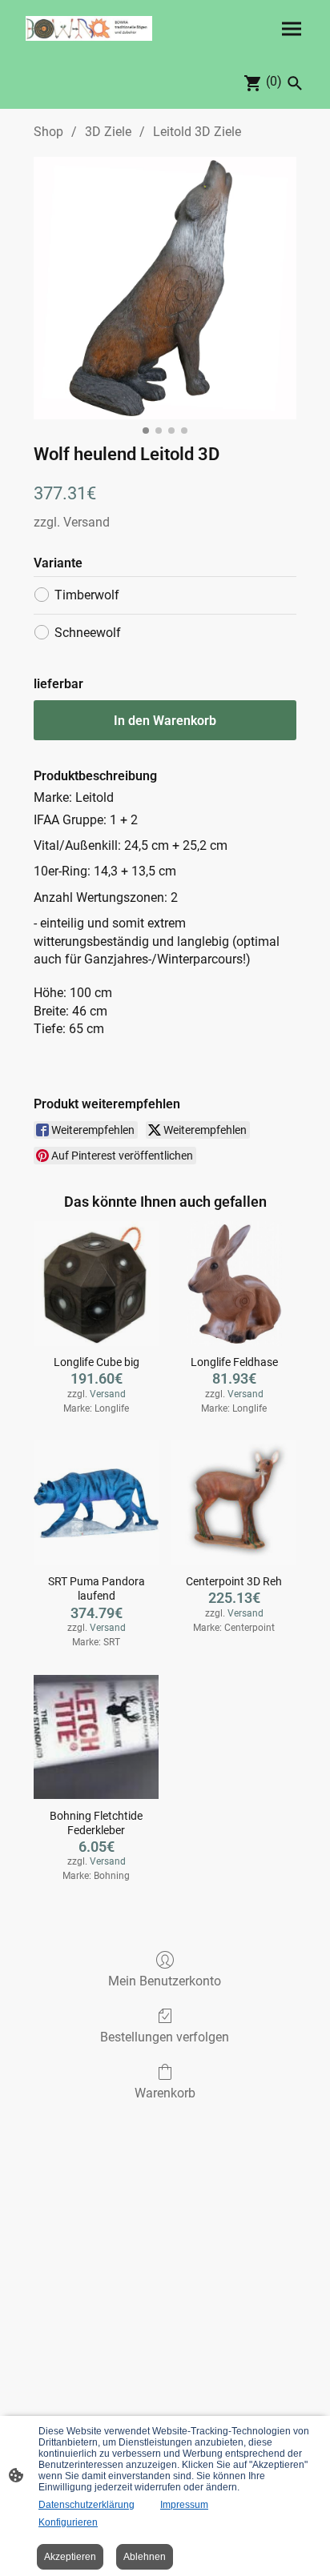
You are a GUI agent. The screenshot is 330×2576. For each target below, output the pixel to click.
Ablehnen (145, 2557)
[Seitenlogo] (89, 28)
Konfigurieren (68, 2522)
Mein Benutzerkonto (165, 1981)
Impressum (184, 2505)
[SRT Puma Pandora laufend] (96, 1503)
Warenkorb (165, 2093)
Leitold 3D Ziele (197, 132)
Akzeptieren (70, 2557)
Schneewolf (88, 633)
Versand (87, 522)
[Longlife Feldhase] (234, 1284)
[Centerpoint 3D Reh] (234, 1503)
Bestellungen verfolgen (165, 2037)
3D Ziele (108, 132)
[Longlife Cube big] (96, 1284)
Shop (48, 132)
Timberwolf (87, 595)
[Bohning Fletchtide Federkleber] (96, 1737)
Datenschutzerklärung (87, 2505)
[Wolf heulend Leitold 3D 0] (165, 288)
